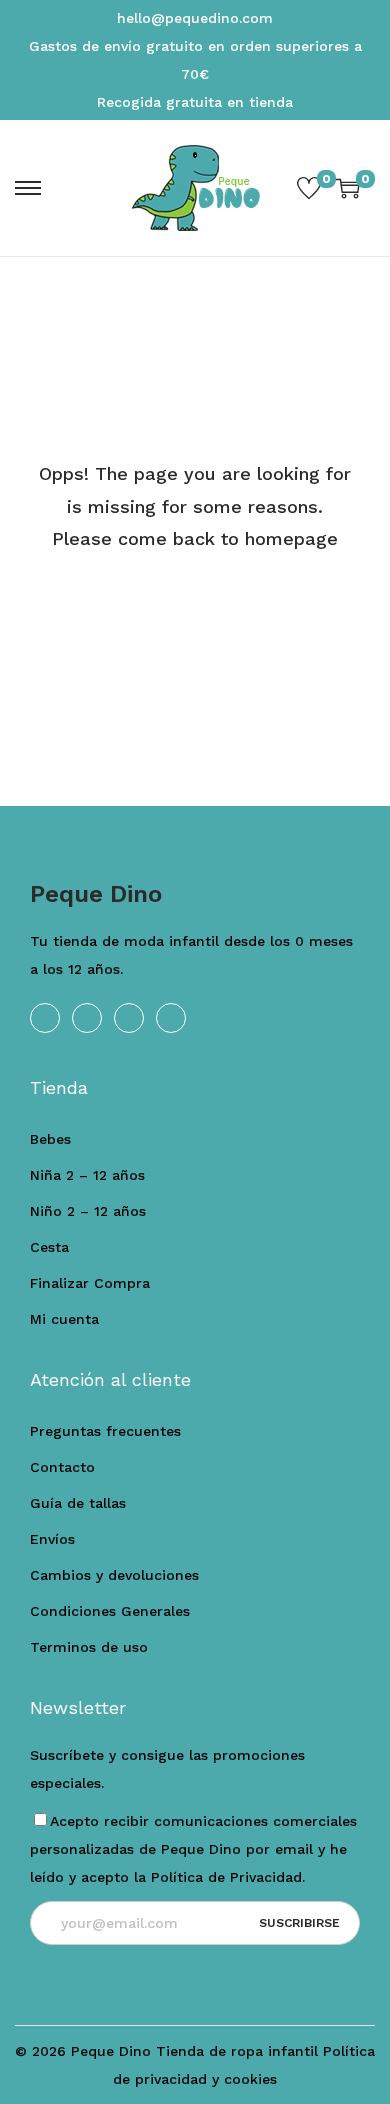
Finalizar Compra (90, 1283)
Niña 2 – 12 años (87, 1175)
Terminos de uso (89, 1647)
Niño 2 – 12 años (88, 1211)
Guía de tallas (78, 1503)
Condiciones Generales (110, 1611)
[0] (309, 188)
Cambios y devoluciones (114, 1575)
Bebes (50, 1139)
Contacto (62, 1467)
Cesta (49, 1247)
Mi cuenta (64, 1319)
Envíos (52, 1539)
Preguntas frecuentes (105, 1431)
